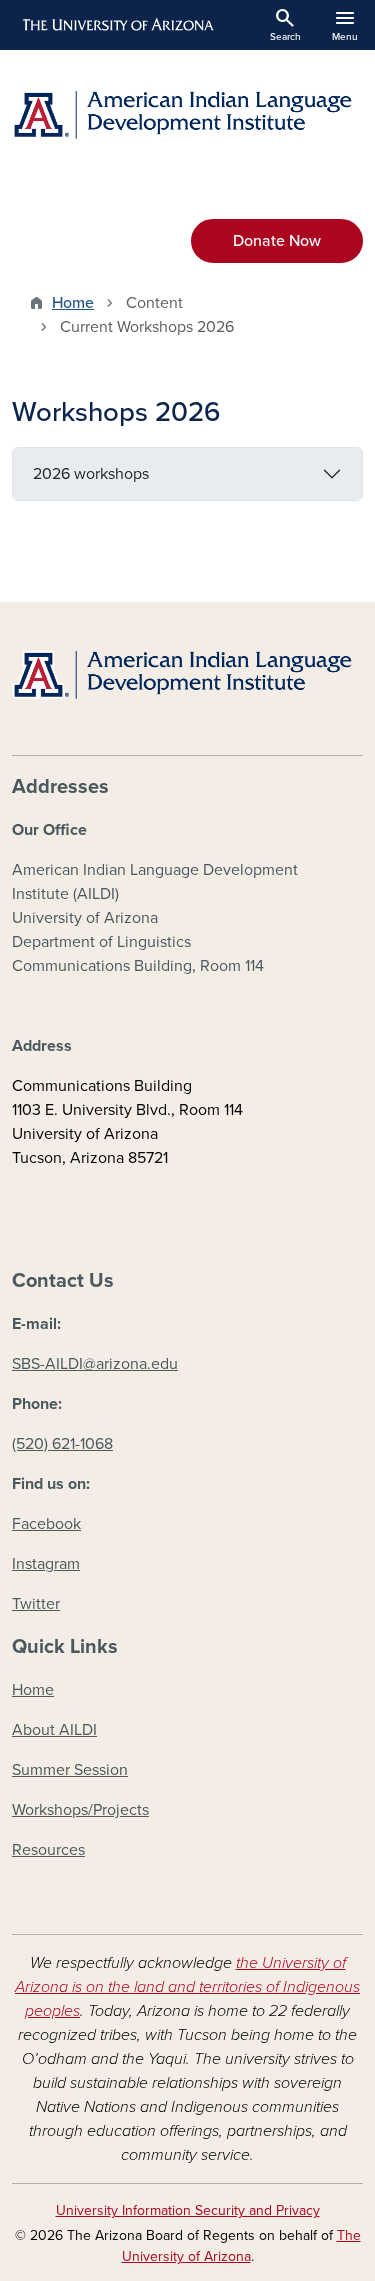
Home (73, 303)
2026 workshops (91, 474)
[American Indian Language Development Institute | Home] (187, 114)
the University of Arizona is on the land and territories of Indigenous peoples (187, 1987)
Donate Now (277, 241)
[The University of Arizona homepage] (116, 25)
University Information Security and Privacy (188, 2210)
